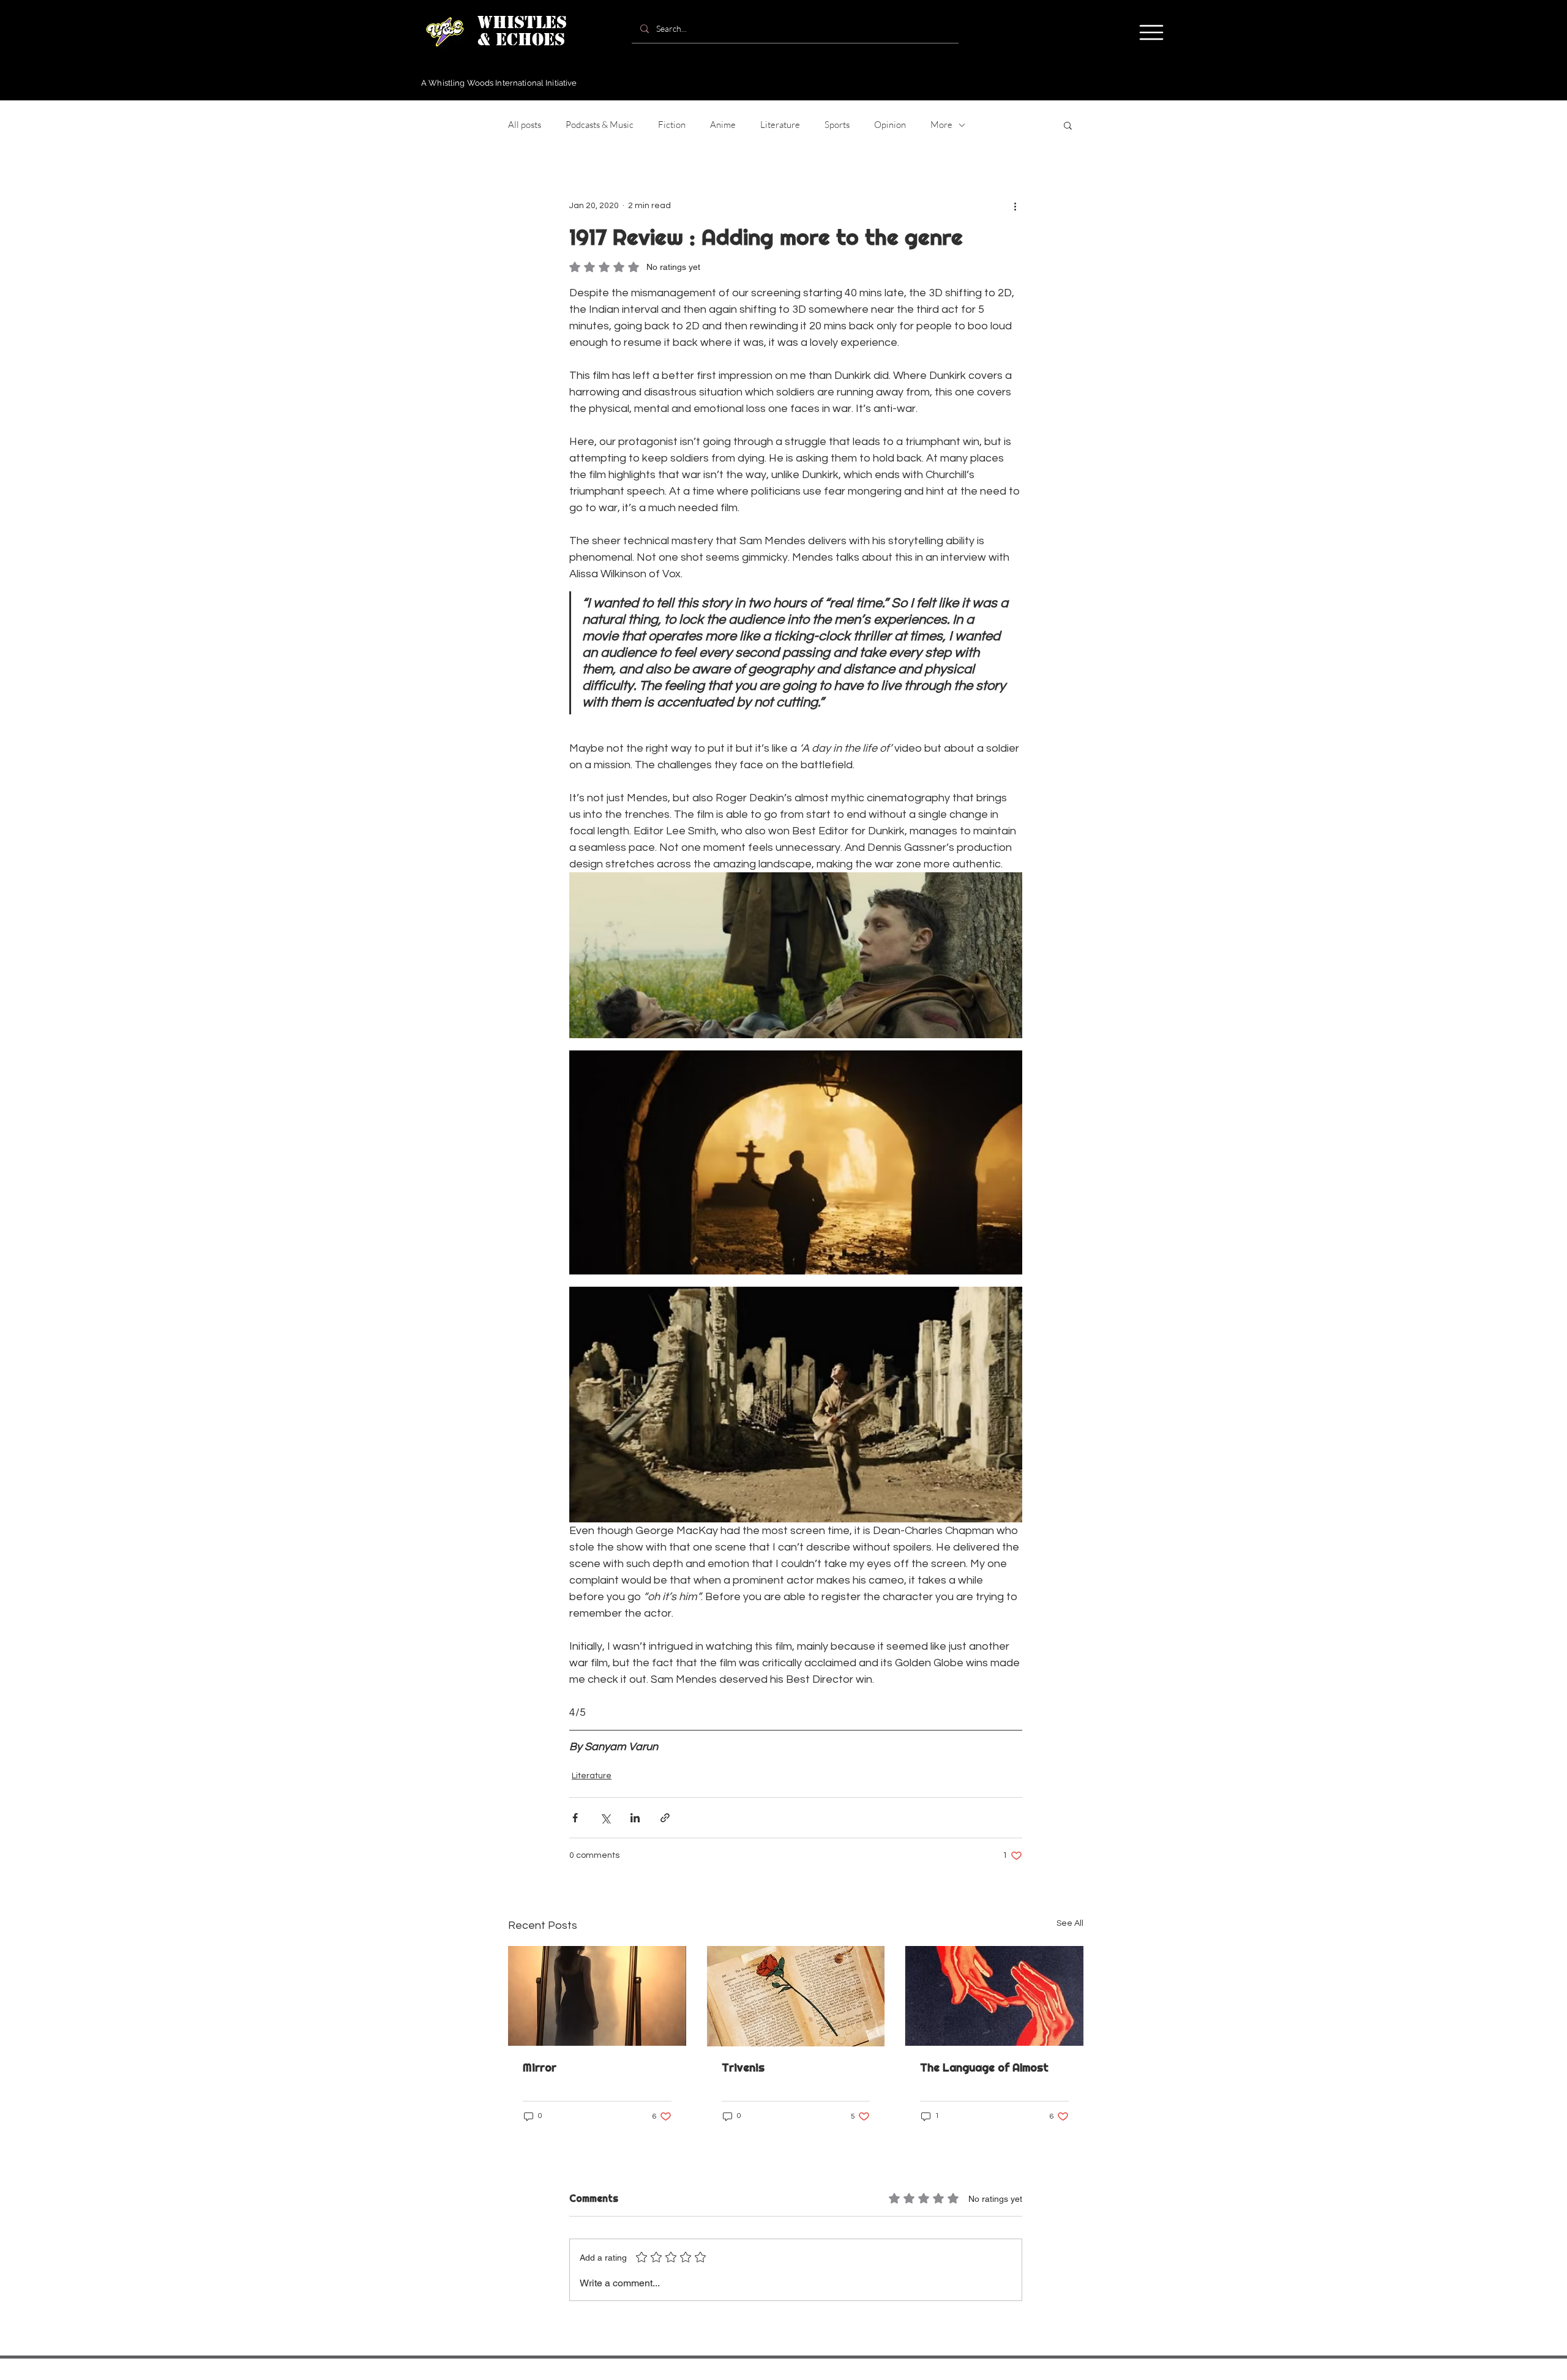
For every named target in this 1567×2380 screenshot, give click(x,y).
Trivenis (743, 2068)
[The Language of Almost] (994, 1996)
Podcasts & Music (600, 125)
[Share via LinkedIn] (635, 1818)
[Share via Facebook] (575, 1818)
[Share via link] (665, 1818)
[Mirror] (597, 1996)
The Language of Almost (984, 2068)
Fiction (672, 125)
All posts (525, 125)
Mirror (540, 2068)
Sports (837, 125)
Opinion (890, 125)
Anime (723, 125)
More (941, 125)
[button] (1151, 32)
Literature (780, 125)
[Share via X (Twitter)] (605, 1818)
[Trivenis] (796, 1996)
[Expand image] (796, 955)
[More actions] (1015, 206)
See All (1070, 1923)
